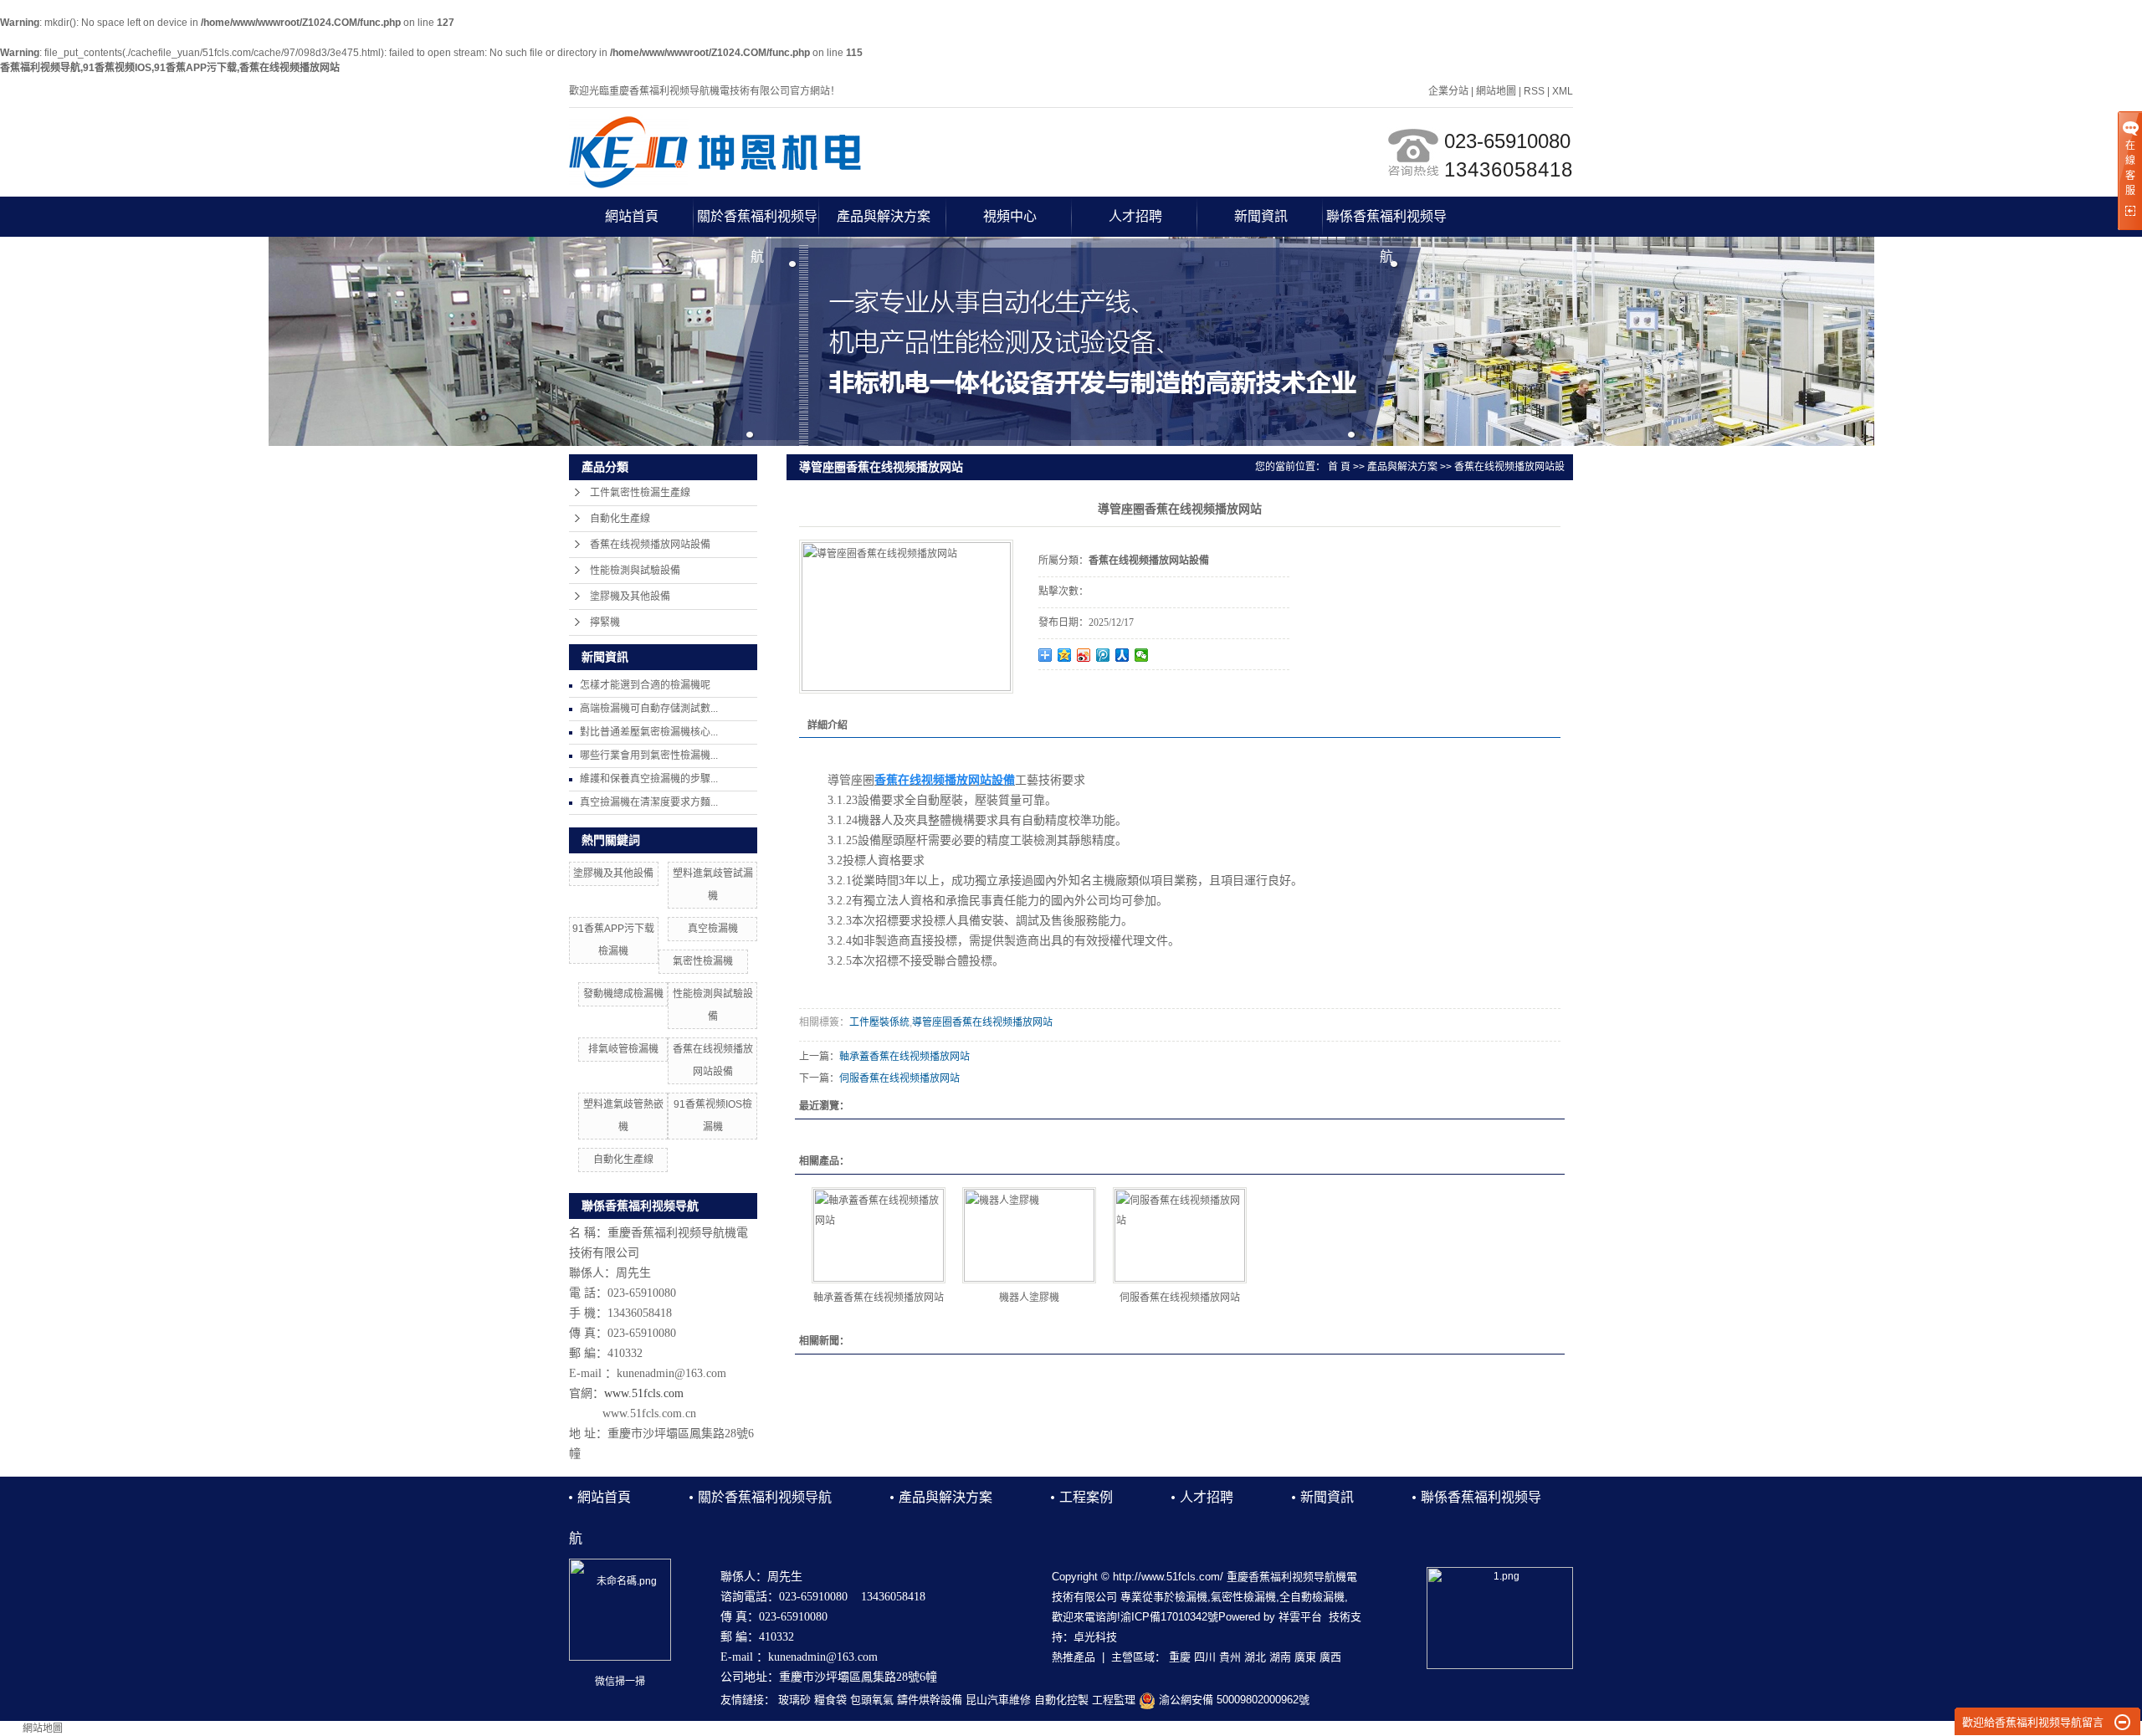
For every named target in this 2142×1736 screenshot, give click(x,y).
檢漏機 (1191, 1597)
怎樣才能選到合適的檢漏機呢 (645, 685)
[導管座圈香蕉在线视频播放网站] (906, 617)
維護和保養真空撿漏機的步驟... (649, 779)
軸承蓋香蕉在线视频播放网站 (904, 1057)
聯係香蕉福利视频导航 (1386, 223)
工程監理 (1114, 1700)
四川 (1205, 1657)
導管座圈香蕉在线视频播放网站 (982, 1022)
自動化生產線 (620, 519)
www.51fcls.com (644, 1393)
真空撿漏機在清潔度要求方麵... (649, 802)
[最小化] (2122, 1723)
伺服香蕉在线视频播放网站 (899, 1078)
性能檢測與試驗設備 (635, 571)
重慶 (1180, 1657)
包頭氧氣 (872, 1700)
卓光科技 (1095, 1637)
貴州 (1230, 1657)
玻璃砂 (794, 1700)
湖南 (1280, 1657)
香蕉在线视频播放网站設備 (650, 545)
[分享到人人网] (1122, 655)
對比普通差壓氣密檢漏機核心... (649, 732)
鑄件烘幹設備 (930, 1700)
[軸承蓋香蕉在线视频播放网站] (879, 1235)
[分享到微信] (1142, 655)
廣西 (1330, 1657)
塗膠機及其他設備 (630, 597)
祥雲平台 (1300, 1617)
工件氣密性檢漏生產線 (640, 493)
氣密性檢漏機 (703, 961)
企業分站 (1448, 91)
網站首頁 (632, 216)
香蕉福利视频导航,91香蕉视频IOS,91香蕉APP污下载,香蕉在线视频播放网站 (170, 68)
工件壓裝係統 (879, 1022)
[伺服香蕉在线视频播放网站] (1180, 1235)
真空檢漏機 (713, 929)
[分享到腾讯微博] (1103, 655)
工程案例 (1086, 1497)
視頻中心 (1010, 216)
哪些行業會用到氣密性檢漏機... (649, 755)
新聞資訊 (1261, 216)
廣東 (1305, 1657)
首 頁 (1339, 467)
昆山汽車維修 (998, 1700)
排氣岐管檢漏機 (623, 1049)
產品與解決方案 (884, 216)
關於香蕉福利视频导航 (757, 223)
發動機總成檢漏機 (623, 994)
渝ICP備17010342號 (1169, 1617)
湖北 (1255, 1657)
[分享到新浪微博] (1084, 655)
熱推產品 (1074, 1657)
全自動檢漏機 (1312, 1597)
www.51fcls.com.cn (649, 1413)
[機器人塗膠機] (1029, 1235)
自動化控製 (1061, 1700)
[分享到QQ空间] (1065, 655)
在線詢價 (1085, 693)
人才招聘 (1135, 216)
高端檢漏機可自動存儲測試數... (649, 709)
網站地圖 (1496, 91)
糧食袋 (830, 1700)
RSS (1534, 91)
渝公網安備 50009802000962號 (1232, 1700)
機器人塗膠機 (1029, 1298)
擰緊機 (605, 622)
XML (1563, 91)
